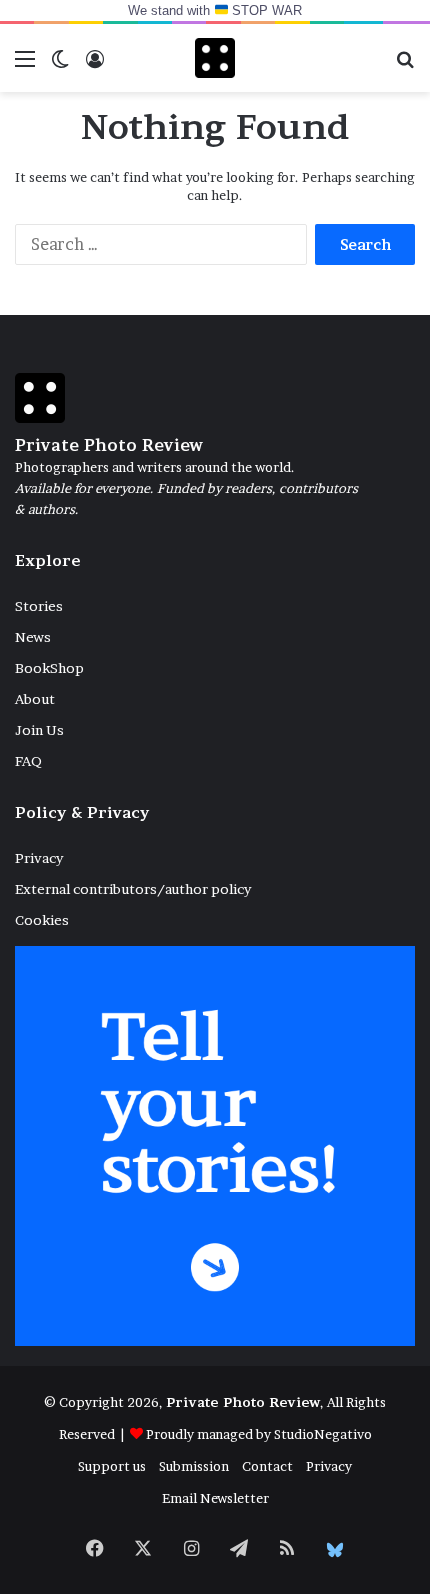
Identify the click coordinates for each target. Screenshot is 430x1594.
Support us (112, 1466)
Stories (39, 606)
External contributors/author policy (133, 889)
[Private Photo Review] (215, 58)
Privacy (39, 858)
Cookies (42, 920)
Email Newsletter (215, 1498)
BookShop (49, 668)
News (33, 637)
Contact (267, 1466)
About (35, 699)
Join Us (39, 730)
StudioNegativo (323, 1434)
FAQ (28, 761)
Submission (194, 1466)
